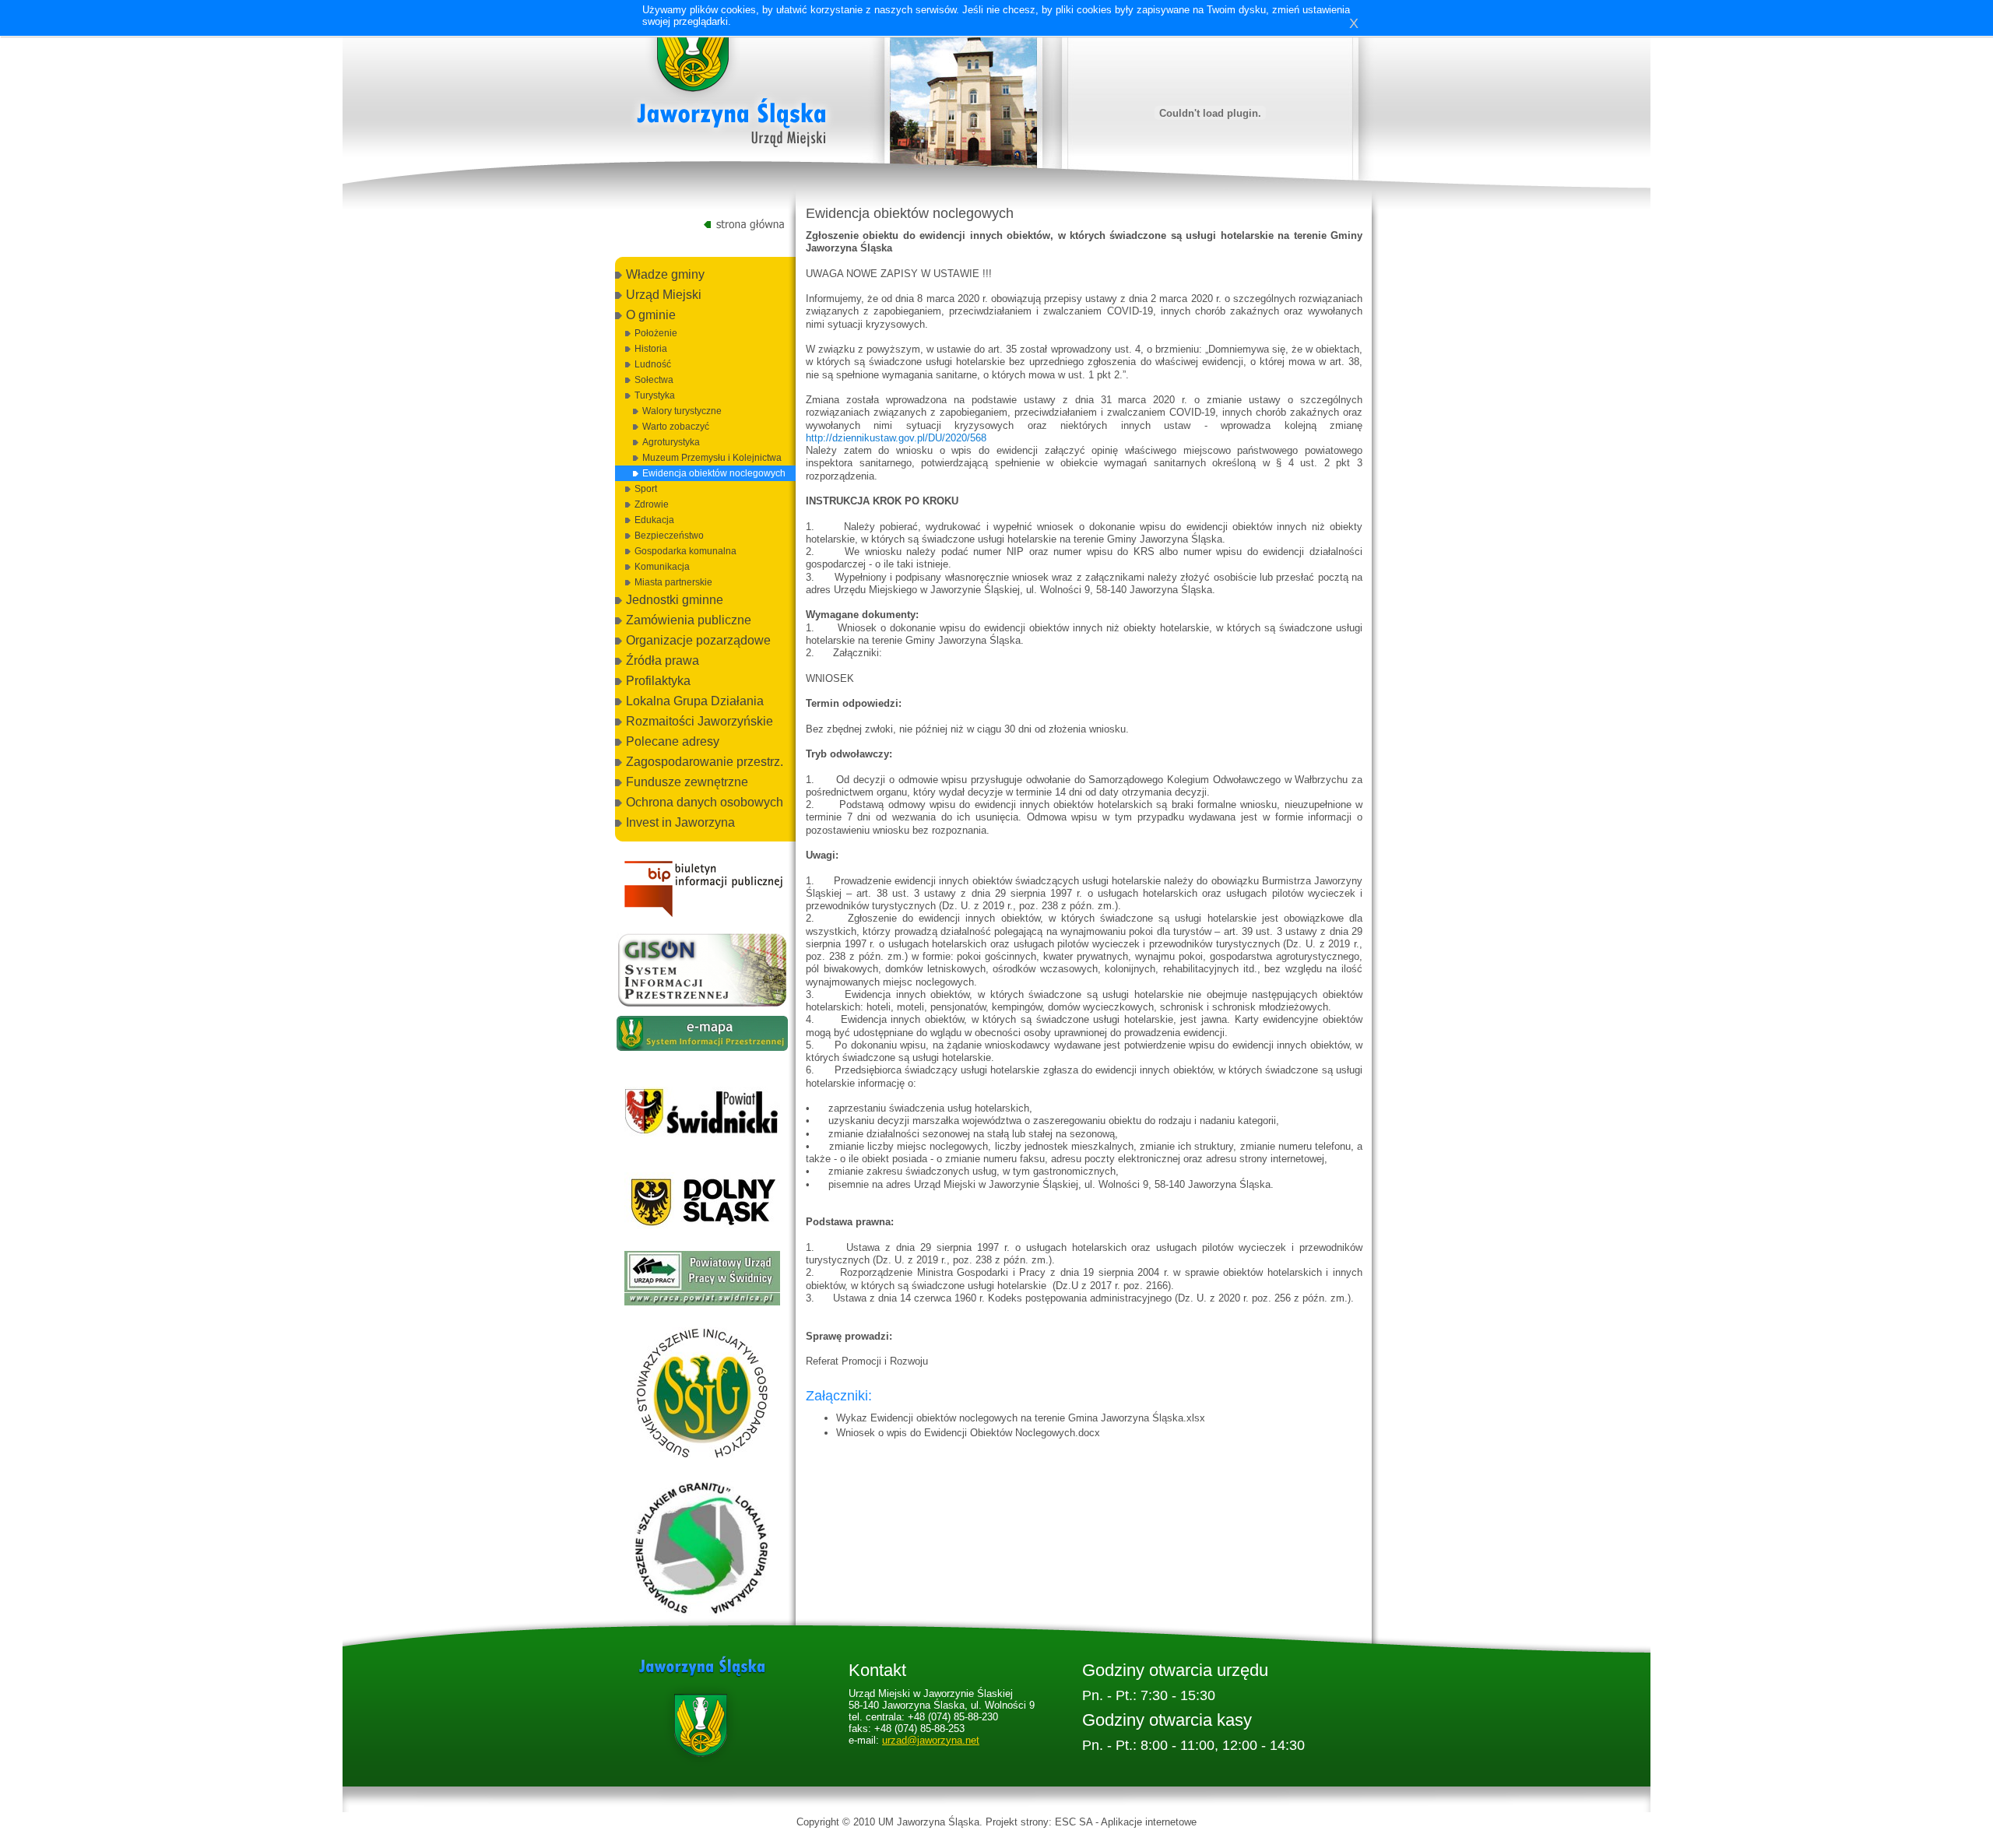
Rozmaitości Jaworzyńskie (699, 721)
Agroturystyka (671, 442)
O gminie (651, 315)
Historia (651, 349)
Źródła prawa (663, 661)
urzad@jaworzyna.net (931, 1740)
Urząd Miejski (664, 295)
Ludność (653, 364)
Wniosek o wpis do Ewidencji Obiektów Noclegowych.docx (968, 1433)
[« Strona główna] (732, 85)
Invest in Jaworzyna (680, 822)
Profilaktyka (658, 681)
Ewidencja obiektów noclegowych (714, 473)
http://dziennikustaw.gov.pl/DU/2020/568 (896, 438)
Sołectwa (654, 380)
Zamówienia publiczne (689, 620)
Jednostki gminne (675, 600)
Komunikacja (662, 567)
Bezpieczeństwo (669, 536)
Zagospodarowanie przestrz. (705, 762)
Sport (646, 489)
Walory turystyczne (682, 411)
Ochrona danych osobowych (705, 802)
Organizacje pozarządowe (698, 640)
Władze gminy (665, 274)
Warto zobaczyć (676, 427)
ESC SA (1074, 1822)
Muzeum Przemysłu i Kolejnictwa (712, 458)
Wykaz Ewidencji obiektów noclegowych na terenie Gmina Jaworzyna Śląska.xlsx (1021, 1418)
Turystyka (655, 395)
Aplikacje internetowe (1149, 1822)
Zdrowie (652, 504)
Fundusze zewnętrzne (687, 782)
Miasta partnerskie (673, 582)
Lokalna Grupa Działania (695, 701)
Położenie (656, 333)
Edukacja (654, 520)
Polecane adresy (673, 741)
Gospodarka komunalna (685, 551)
